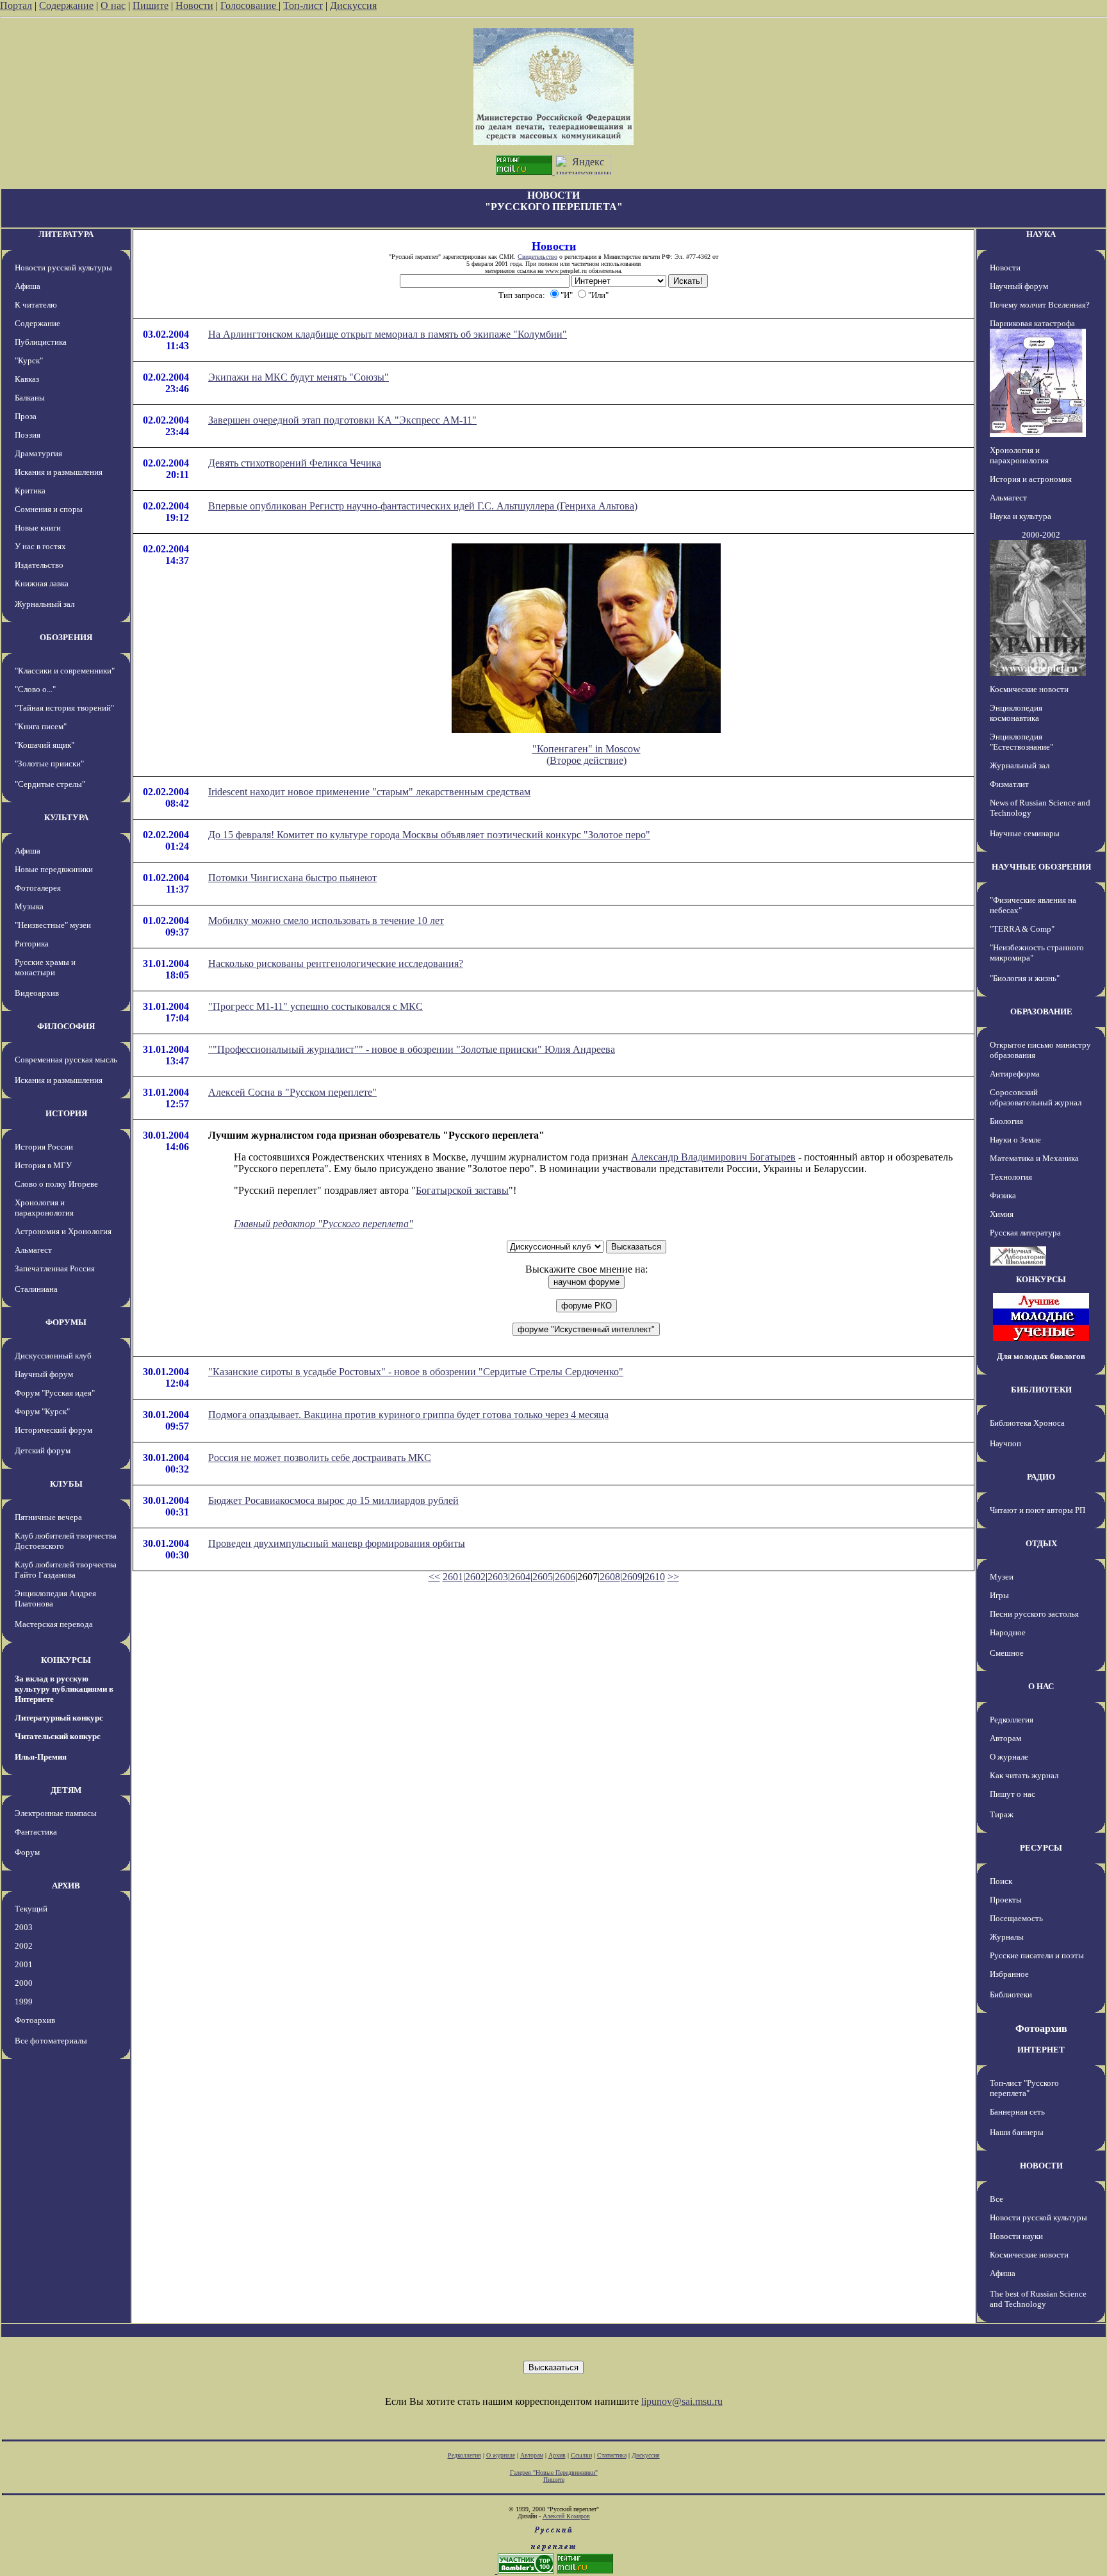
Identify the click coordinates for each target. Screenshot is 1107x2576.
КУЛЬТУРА (66, 817)
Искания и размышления (59, 472)
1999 (24, 2002)
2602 (475, 1577)
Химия (1002, 1214)
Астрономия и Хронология (63, 1231)
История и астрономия (1031, 479)
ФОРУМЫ (66, 1322)
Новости (194, 5)
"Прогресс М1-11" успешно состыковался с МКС (316, 1006)
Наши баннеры (1017, 2132)
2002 (24, 1946)
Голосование (250, 5)
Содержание (66, 5)
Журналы (1007, 1937)
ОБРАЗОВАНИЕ (1041, 1011)
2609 (632, 1577)
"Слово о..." (35, 689)
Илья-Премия (41, 1757)
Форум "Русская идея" (55, 1393)
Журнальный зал (45, 604)
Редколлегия (1012, 1720)
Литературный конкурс (59, 1718)
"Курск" (29, 360)
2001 (24, 1964)
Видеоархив (37, 993)
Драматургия (38, 453)
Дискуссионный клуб (53, 1356)
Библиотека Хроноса (1027, 1423)
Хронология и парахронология (44, 1208)
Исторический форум (53, 1430)
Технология (1011, 1177)
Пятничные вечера (48, 1517)
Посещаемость (1016, 1918)
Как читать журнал (1024, 1775)
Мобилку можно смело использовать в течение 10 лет (326, 921)
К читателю (36, 305)
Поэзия (28, 435)
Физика (1003, 1195)
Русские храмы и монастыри (45, 967)
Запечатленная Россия (55, 1268)
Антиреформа (1015, 1074)
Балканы (30, 398)
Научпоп (1005, 1443)
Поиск (1001, 1881)
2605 (543, 1577)
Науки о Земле (1015, 1140)
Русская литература (1025, 1233)
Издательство (39, 565)
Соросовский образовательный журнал (1036, 1097)
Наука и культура (1021, 516)
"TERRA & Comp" (1022, 929)
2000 (24, 1983)
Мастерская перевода (54, 1624)
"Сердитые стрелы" (50, 784)
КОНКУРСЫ (66, 1660)
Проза (26, 416)
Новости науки (1016, 2236)
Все (996, 2199)
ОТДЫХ (1041, 1543)
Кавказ (27, 379)
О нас (113, 5)
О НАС (1041, 1686)
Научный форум (44, 1374)
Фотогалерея (38, 888)
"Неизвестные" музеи (53, 925)
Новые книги (38, 528)
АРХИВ (66, 1886)
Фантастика (36, 1832)
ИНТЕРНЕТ (1041, 2050)
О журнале (1009, 1757)
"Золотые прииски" (49, 764)
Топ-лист (303, 5)
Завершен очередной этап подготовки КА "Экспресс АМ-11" (342, 420)
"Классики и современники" (65, 671)
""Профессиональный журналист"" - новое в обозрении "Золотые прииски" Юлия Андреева (412, 1049)
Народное (1008, 1632)
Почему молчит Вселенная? (1040, 305)
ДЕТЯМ (66, 1790)
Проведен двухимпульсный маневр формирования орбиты (337, 1543)
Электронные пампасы (56, 1813)
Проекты (1006, 1900)
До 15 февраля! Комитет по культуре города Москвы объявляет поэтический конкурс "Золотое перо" (429, 835)
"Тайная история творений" (64, 708)
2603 (498, 1577)
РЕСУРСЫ (1041, 1848)
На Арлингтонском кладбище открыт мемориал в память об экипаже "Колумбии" (388, 334)
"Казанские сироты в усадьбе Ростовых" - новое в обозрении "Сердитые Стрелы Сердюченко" (416, 1372)
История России (44, 1147)
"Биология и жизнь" (1025, 978)
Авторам (1005, 1738)
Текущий (31, 1909)
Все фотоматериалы (51, 2041)
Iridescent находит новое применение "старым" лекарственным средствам (369, 792)
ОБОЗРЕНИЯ (66, 637)
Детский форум (43, 1450)
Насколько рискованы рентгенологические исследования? (336, 963)
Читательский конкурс (58, 1736)
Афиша (28, 286)
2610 (655, 1577)
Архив (557, 2455)
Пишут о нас (1013, 1794)
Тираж (1002, 1814)
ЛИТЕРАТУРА (66, 234)
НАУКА (1041, 234)
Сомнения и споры (49, 509)
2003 (24, 1927)
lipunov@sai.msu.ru (682, 2401)
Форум (27, 1852)
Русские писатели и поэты (1037, 1955)
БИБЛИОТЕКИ (1041, 1390)
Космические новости (1029, 689)
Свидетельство (537, 257)
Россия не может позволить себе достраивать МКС (320, 1457)
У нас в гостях (40, 546)
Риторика (32, 944)
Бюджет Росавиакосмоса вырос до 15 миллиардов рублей (333, 1500)
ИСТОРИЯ (66, 1113)
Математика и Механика (1034, 1158)
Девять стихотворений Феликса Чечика (295, 463)
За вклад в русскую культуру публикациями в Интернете (64, 1689)
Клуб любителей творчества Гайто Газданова (66, 1570)
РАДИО (1041, 1477)
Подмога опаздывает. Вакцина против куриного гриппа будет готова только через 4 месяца (408, 1415)
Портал (16, 5)
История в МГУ (43, 1165)
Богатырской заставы (462, 1190)
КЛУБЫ (66, 1484)
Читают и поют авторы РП (1037, 1510)
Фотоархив (35, 2020)
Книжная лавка (42, 583)
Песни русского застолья (1034, 1614)
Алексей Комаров (566, 2516)
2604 (520, 1577)
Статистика (612, 2455)
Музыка (29, 906)
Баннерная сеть (1017, 2112)
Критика (30, 491)
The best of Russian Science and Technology (1038, 2299)
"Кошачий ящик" (45, 745)
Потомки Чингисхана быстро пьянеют (292, 878)
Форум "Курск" (42, 1411)
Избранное (1009, 1974)
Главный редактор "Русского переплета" (324, 1224)
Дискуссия (353, 5)
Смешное (1007, 1653)
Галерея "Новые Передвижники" (554, 2473)
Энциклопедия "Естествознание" (1021, 742)
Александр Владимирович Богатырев (713, 1157)
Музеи (1002, 1577)
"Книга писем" (41, 726)
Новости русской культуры (63, 268)
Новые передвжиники (54, 869)
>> (673, 1577)
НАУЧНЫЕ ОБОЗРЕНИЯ (1041, 867)
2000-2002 (1041, 535)
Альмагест (33, 1250)
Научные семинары (1025, 833)
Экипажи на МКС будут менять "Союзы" (299, 377)
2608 (610, 1577)
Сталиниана (36, 1289)
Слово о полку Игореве (56, 1184)
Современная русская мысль (66, 1060)
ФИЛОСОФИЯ (66, 1026)
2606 (565, 1577)
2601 (453, 1577)
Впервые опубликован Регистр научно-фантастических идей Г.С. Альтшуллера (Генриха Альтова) (423, 506)
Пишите (151, 5)
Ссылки (581, 2455)
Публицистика (41, 342)
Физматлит (1009, 784)
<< (434, 1577)
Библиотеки (1011, 1994)
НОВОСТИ (1041, 2166)
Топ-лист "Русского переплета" (1024, 2088)
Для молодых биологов (1041, 1356)
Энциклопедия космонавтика (1016, 713)
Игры (999, 1595)
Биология (1006, 1121)
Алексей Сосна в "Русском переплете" (292, 1092)
